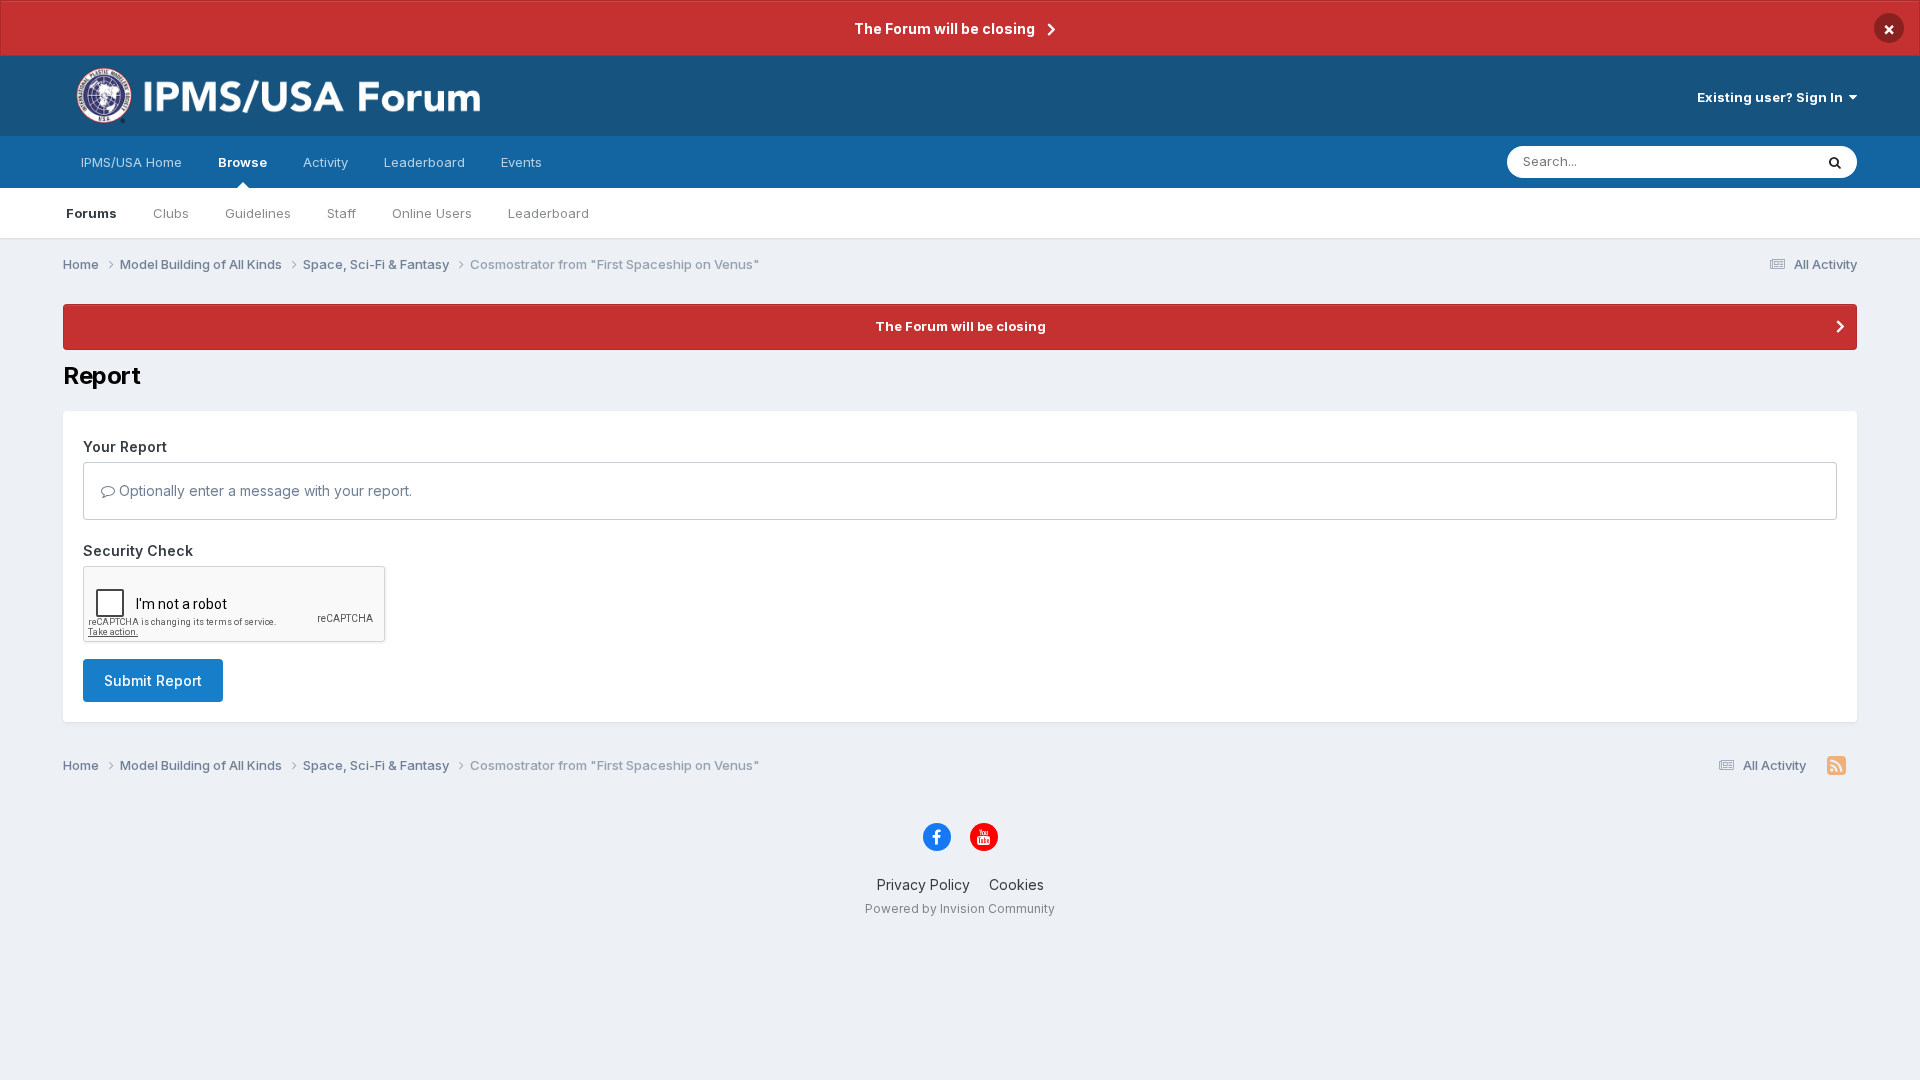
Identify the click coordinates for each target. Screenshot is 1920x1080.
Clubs (171, 213)
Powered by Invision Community (960, 908)
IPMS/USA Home (131, 162)
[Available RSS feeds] (1836, 766)
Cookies (1016, 884)
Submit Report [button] (153, 680)
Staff (341, 213)
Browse (242, 162)
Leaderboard (548, 213)
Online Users (432, 213)
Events (521, 162)
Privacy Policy (923, 884)
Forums (91, 213)
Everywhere (1751, 161)
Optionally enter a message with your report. (263, 490)
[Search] (1835, 162)
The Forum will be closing (944, 28)
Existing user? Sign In (1773, 97)
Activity (325, 162)
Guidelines (258, 213)
